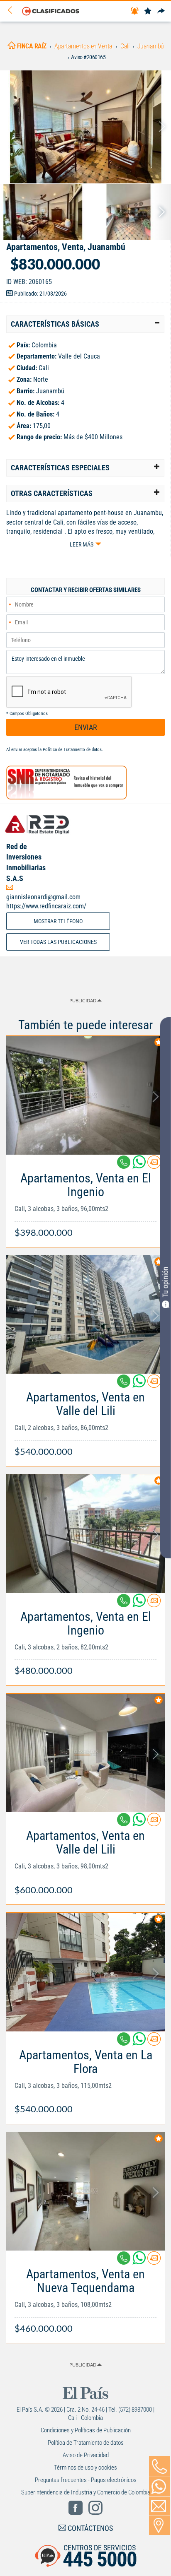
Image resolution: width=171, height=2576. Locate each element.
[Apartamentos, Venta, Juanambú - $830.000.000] (85, 127)
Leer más (82, 544)
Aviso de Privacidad (86, 2455)
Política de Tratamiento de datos (72, 750)
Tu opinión (165, 1282)
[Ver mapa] (159, 2525)
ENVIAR (86, 727)
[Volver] (13, 11)
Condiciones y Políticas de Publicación (86, 2430)
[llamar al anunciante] (159, 2466)
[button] (85, 324)
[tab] (85, 324)
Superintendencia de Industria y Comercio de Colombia (86, 2492)
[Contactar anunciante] (154, 1165)
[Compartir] (161, 11)
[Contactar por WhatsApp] (159, 2487)
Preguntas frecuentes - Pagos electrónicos (86, 2480)
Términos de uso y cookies (85, 2468)
